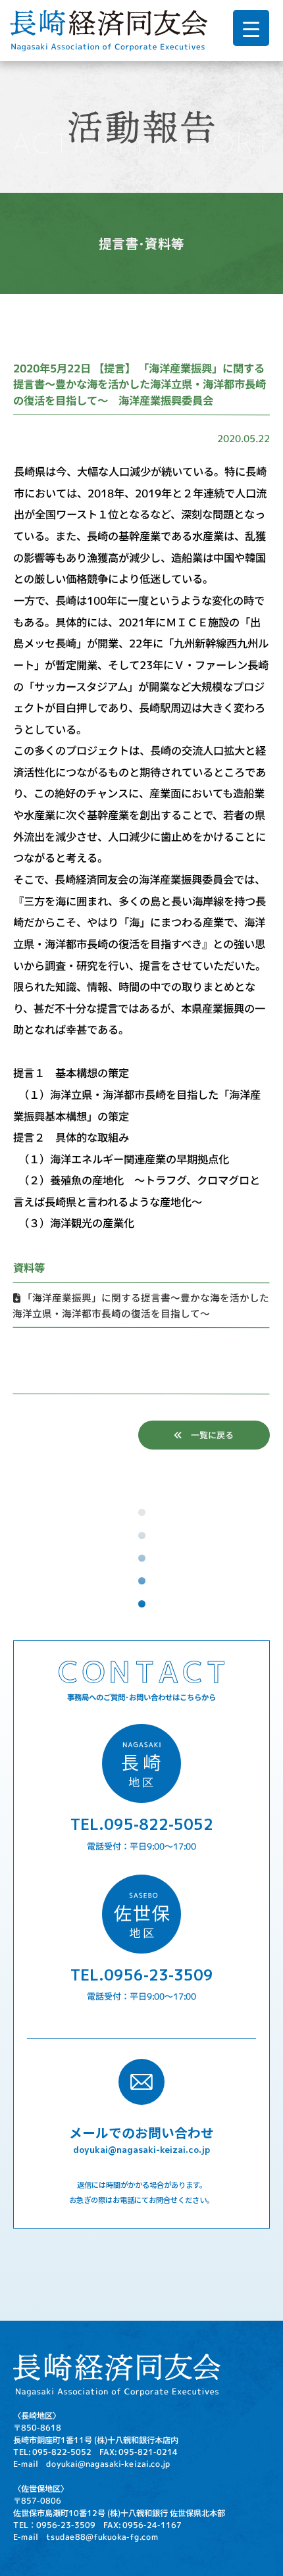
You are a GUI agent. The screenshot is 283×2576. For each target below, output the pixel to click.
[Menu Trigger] (251, 28)
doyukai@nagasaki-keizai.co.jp (141, 2149)
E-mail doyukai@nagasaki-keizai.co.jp (92, 2463)
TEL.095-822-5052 (142, 1824)
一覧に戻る (208, 1435)
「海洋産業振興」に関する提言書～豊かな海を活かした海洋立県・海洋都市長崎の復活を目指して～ (141, 1305)
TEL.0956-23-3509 (142, 1974)
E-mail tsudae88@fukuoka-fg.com (86, 2537)
